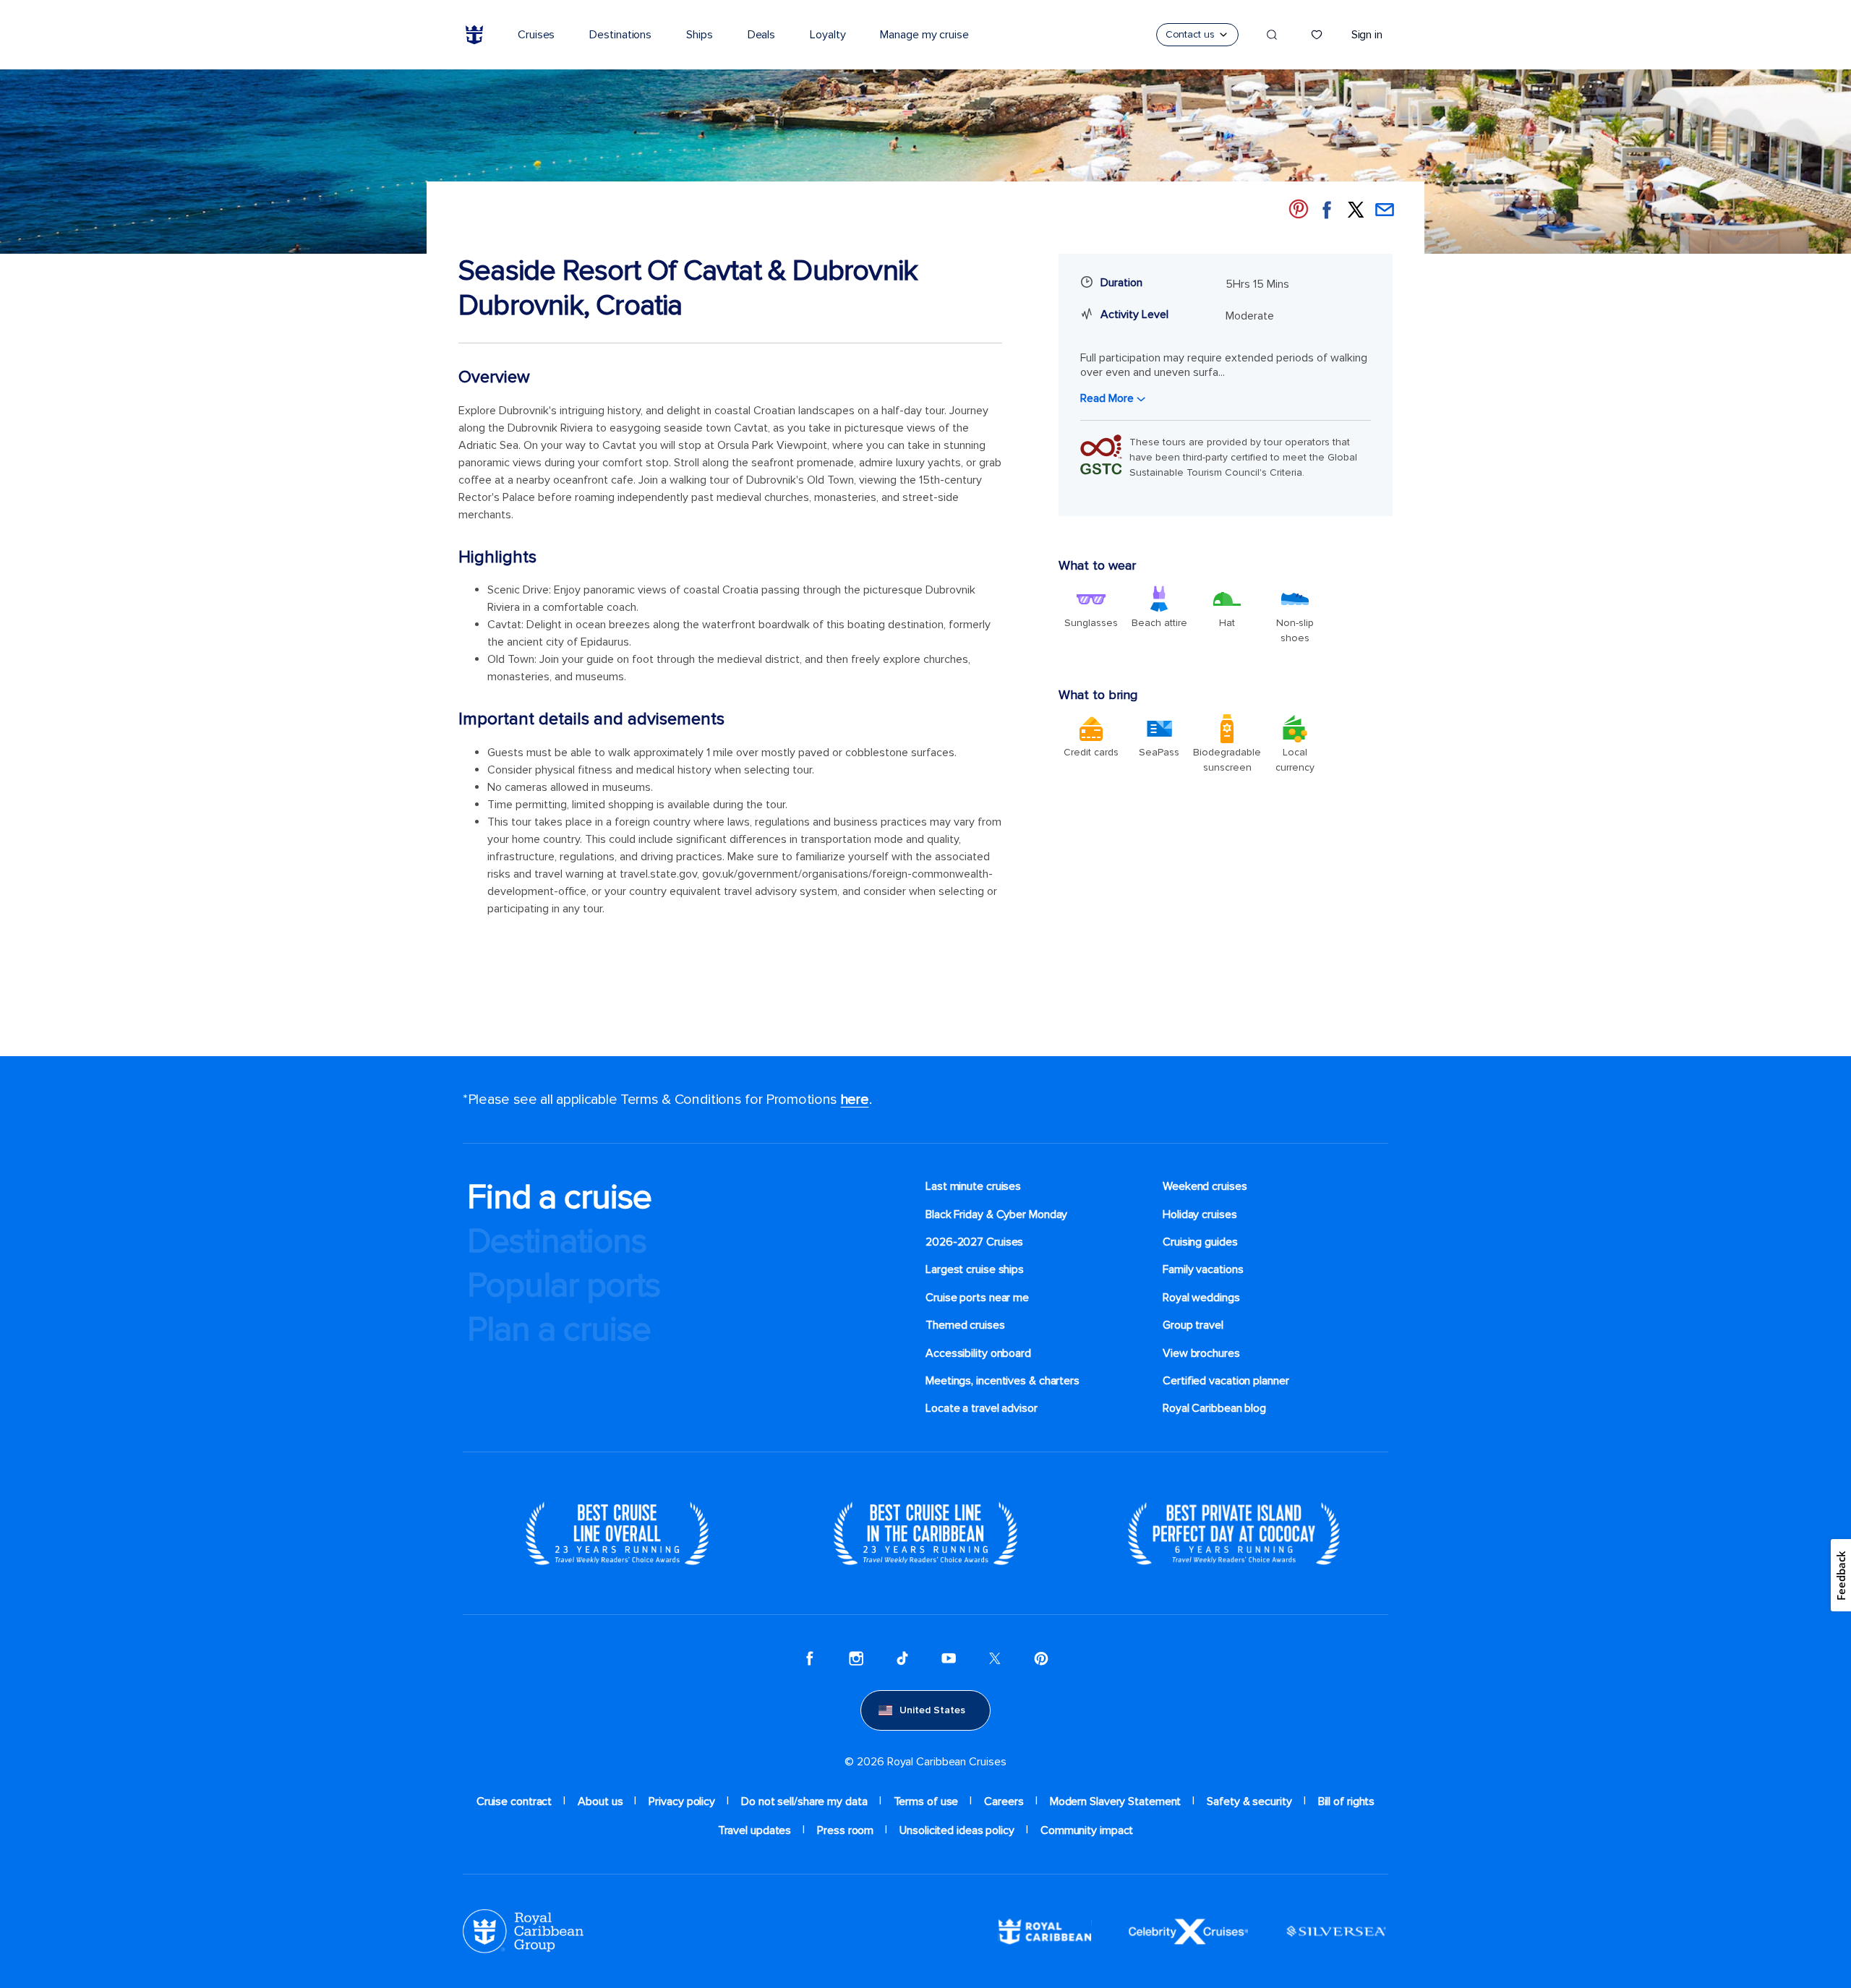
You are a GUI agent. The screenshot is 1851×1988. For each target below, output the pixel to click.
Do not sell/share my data (804, 1801)
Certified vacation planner (1226, 1381)
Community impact (1087, 1830)
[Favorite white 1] (1317, 35)
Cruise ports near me (977, 1298)
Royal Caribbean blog (1214, 1408)
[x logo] (995, 1658)
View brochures (1201, 1353)
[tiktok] (902, 1658)
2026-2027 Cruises (974, 1242)
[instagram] (856, 1658)
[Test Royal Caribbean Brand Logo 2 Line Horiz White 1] (1045, 1931)
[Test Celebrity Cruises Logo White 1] (1188, 1931)
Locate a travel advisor (982, 1408)
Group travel (1193, 1325)
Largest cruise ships (975, 1269)
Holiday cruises (1200, 1214)
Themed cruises (965, 1325)
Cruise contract (514, 1801)
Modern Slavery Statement (1116, 1801)
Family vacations (1203, 1269)
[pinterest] (1041, 1658)
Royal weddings (1201, 1298)
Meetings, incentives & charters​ (1003, 1381)
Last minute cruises (973, 1186)
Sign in (1367, 35)
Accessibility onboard (978, 1353)
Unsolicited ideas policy (957, 1830)
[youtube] (949, 1658)
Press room (845, 1830)
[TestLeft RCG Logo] (523, 1931)
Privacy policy (682, 1801)
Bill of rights (1347, 1801)
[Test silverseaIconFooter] (1336, 1931)
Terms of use (926, 1801)
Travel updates (755, 1830)
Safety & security (1249, 1801)
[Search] (1272, 35)
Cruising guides (1200, 1242)
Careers (1004, 1801)
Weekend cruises (1205, 1186)
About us (600, 1801)
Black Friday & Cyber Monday (996, 1214)
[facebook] (810, 1658)
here (855, 1100)
